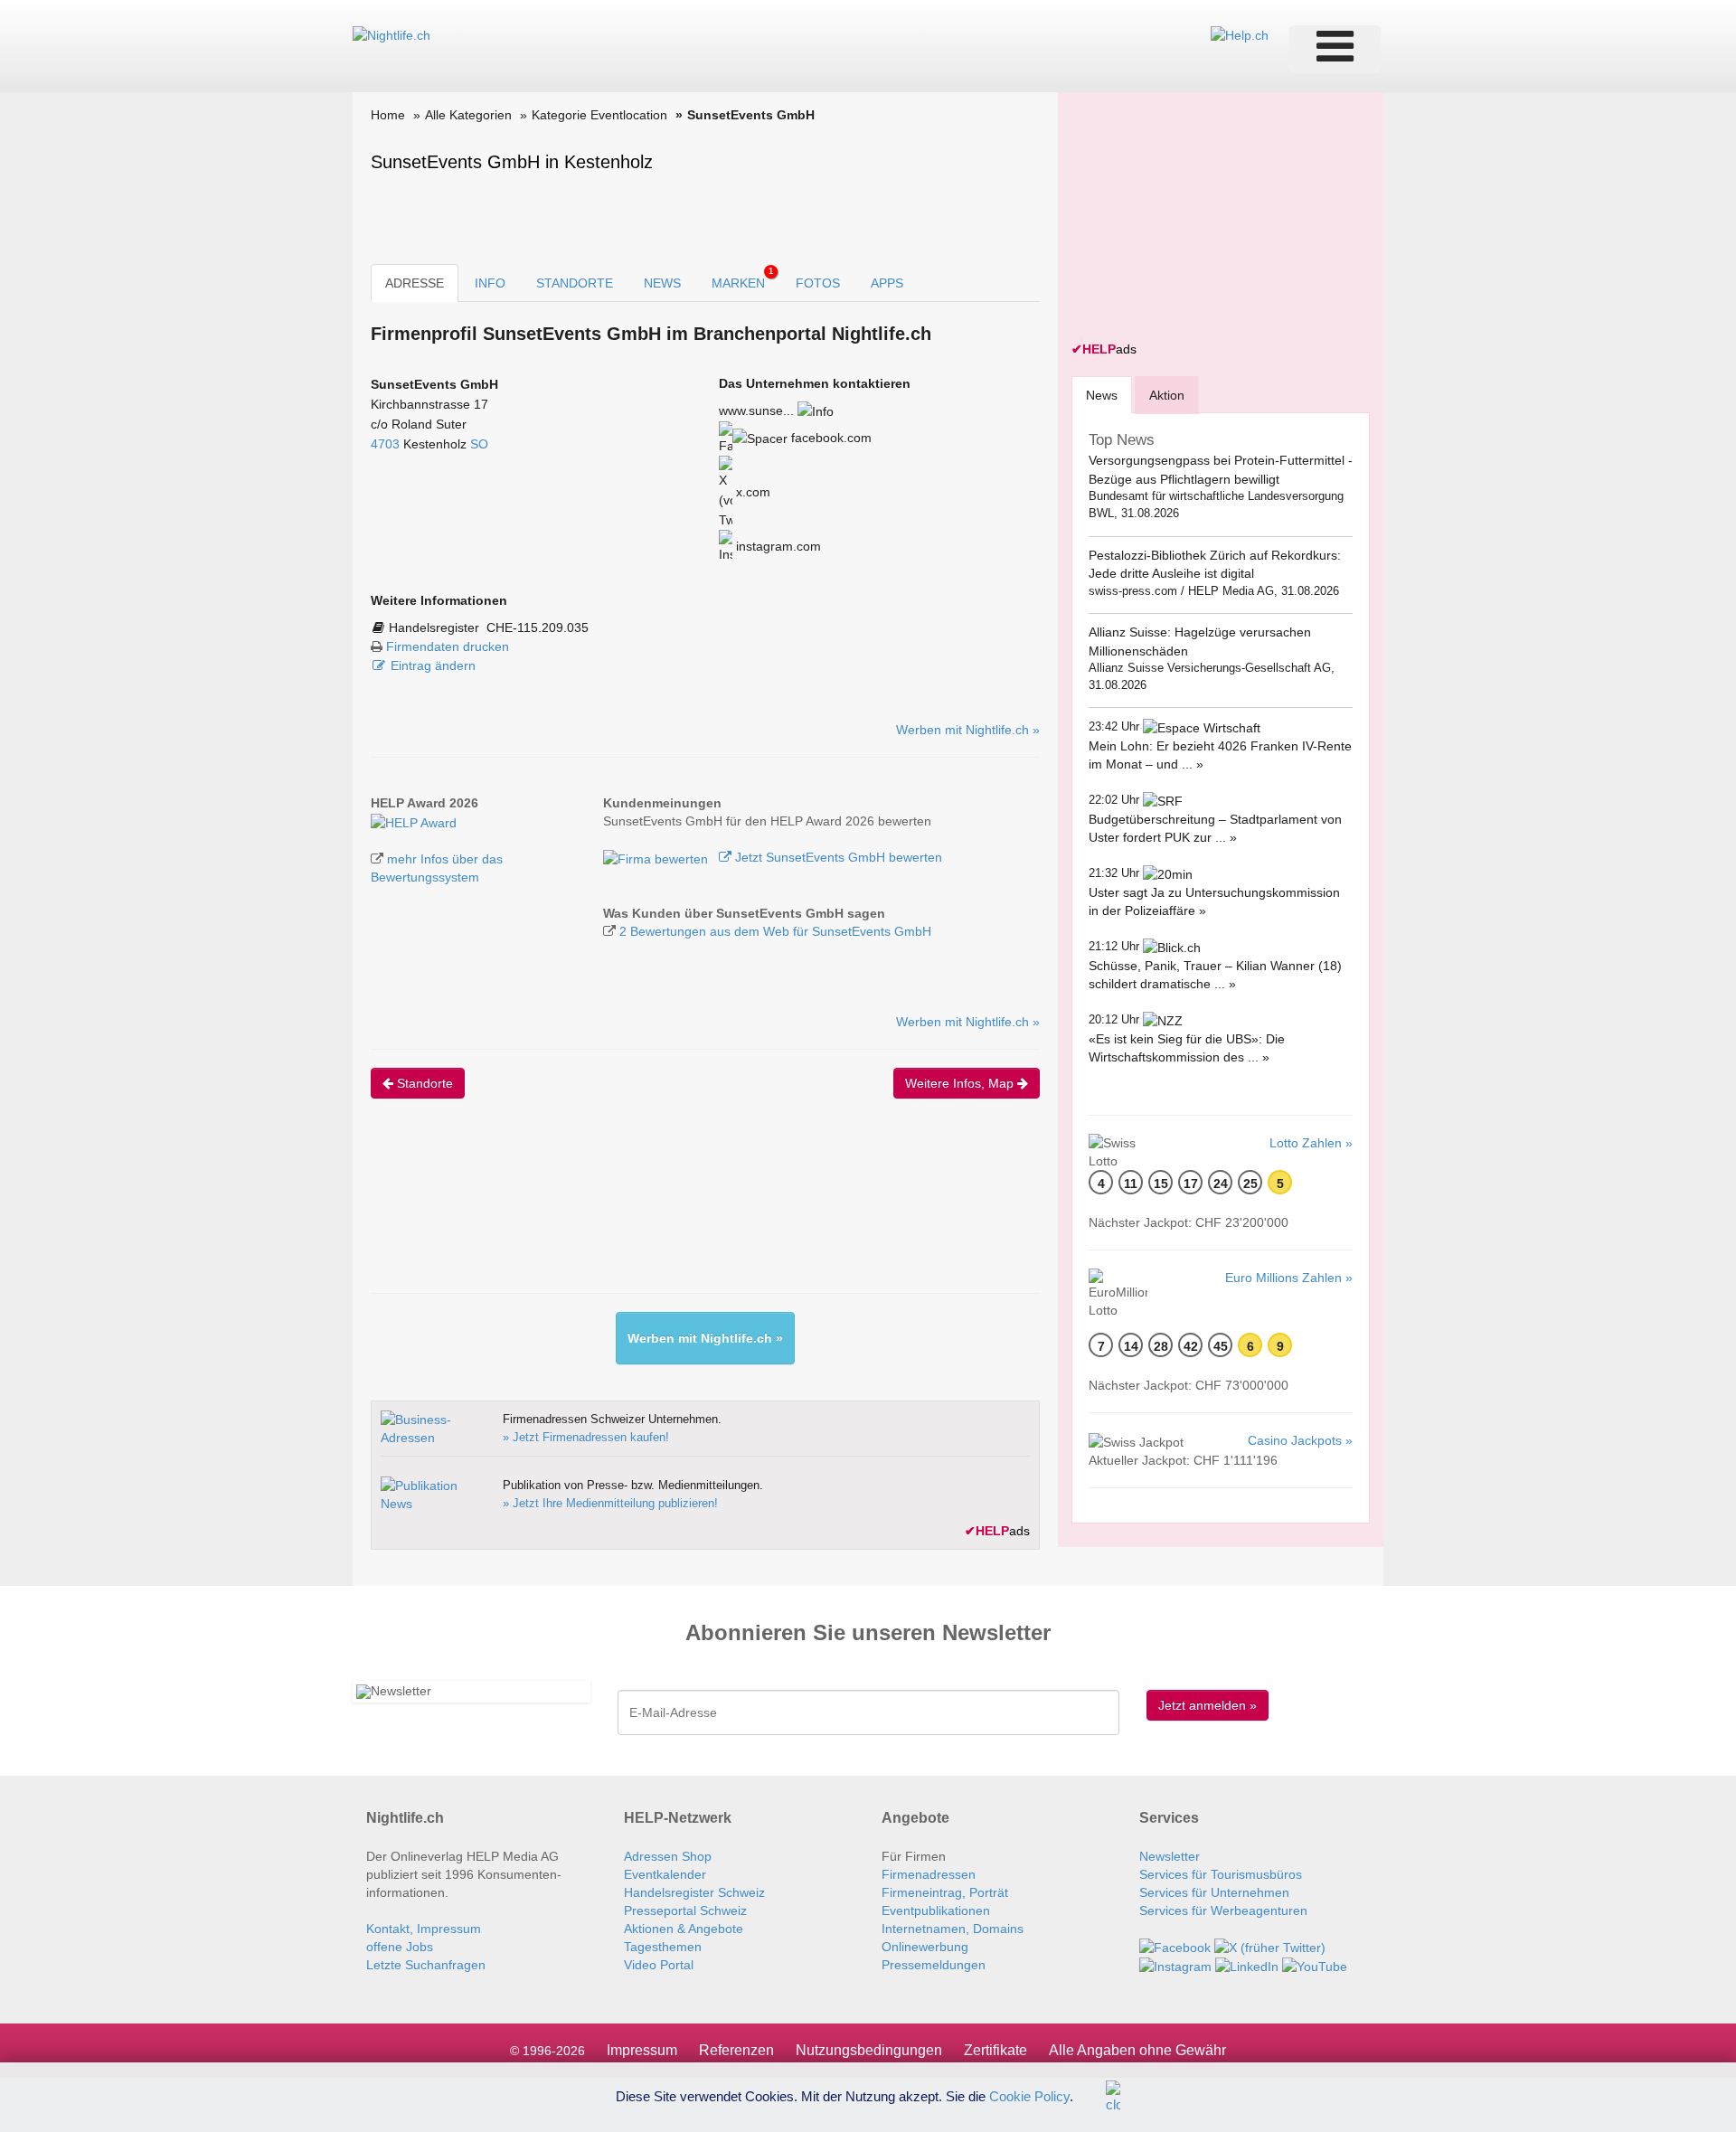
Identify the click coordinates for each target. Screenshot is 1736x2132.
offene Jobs (400, 1947)
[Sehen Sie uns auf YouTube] (1315, 1966)
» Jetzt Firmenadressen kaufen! (586, 1437)
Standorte (423, 1083)
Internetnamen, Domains (953, 1929)
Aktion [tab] (1167, 395)
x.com (751, 492)
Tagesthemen (663, 1947)
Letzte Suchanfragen (426, 1965)
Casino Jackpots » (1300, 1440)
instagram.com (777, 546)
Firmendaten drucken (448, 646)
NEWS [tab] (662, 283)
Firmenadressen (929, 1874)
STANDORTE (575, 283)
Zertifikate (995, 2050)
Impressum (642, 2050)
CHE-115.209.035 (538, 627)
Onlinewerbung (925, 1947)
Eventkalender (665, 1874)
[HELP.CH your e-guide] (1240, 34)
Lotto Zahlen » (1311, 1143)
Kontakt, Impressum (424, 1929)
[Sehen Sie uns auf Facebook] (1175, 1947)
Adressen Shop (668, 1856)
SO (479, 444)
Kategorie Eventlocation (599, 115)
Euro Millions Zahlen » (1289, 1278)
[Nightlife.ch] (392, 34)
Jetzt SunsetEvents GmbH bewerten (837, 857)
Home (388, 115)
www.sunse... (756, 410)
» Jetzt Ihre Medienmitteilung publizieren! (610, 1503)
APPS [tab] (887, 283)
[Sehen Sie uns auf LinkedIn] (1247, 1966)
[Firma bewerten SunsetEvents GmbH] (657, 857)
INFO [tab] (490, 283)
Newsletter (1170, 1856)
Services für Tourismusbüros (1221, 1874)
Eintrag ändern (433, 665)
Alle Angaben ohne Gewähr (1137, 2050)
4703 (385, 444)
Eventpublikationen (936, 1910)
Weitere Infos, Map (961, 1083)
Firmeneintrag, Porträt (945, 1892)
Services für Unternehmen (1214, 1892)
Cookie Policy (1029, 2095)
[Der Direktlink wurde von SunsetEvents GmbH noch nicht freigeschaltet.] (816, 410)
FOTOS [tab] (818, 283)
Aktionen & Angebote (684, 1929)
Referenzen (736, 2050)
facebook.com (830, 438)
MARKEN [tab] (742, 278)
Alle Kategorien (468, 115)
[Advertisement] (700, 1212)
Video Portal (659, 1965)
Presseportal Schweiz (685, 1910)
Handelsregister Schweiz (694, 1892)
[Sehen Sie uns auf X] (1270, 1947)
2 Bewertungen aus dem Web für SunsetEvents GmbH (775, 931)
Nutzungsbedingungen (869, 2050)
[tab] (1102, 395)
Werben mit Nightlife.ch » (968, 730)
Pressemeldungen (934, 1965)
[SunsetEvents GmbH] (414, 821)
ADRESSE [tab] (415, 283)
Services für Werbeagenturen (1223, 1910)
